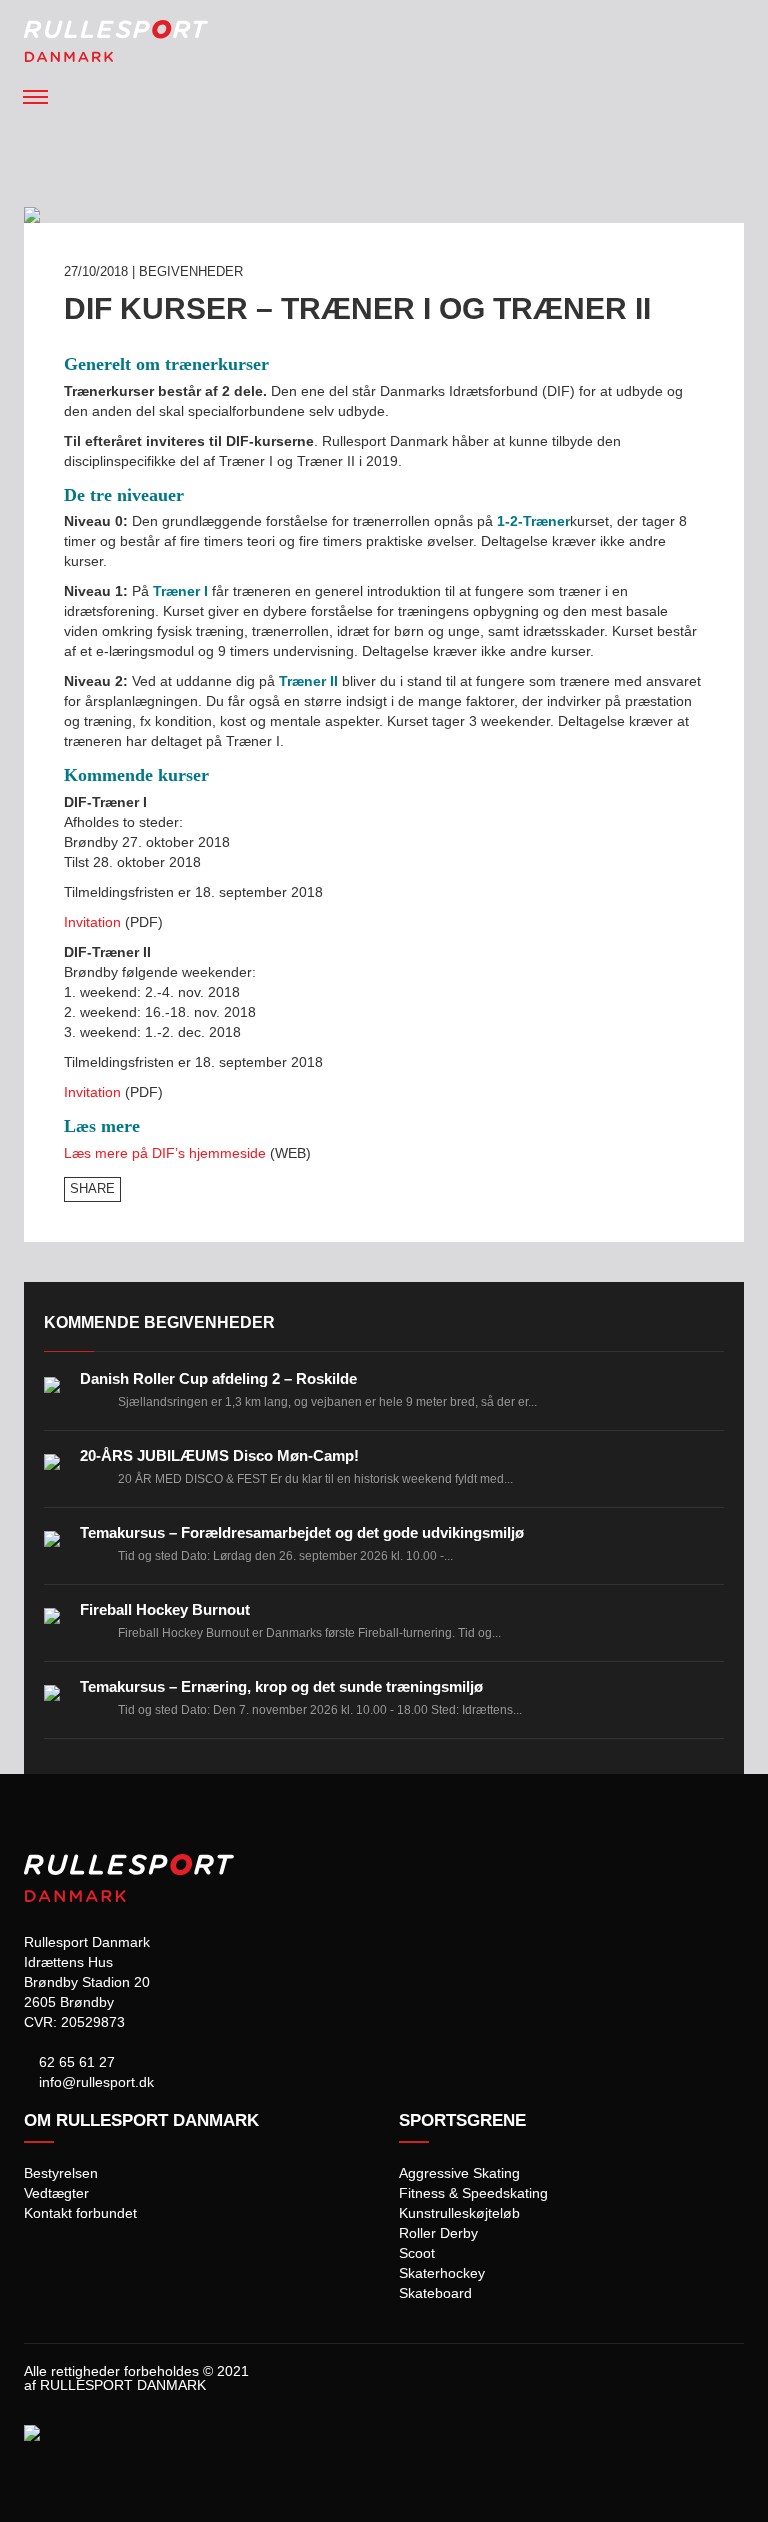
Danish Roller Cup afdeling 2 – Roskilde (218, 1378)
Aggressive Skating (459, 2173)
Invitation (92, 922)
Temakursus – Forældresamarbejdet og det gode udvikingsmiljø (302, 1532)
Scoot (417, 2253)
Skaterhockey (442, 2273)
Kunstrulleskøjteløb (459, 2213)
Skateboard (435, 2293)
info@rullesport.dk (94, 2082)
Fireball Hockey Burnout (165, 1609)
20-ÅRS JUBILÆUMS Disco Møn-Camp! (219, 1455)
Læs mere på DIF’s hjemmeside (165, 1153)
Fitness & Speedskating (473, 2193)
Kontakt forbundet (80, 2213)
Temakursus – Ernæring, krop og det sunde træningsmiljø (281, 1686)
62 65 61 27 (75, 2062)
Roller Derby (438, 2233)
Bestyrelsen (61, 2173)
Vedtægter (56, 2193)
